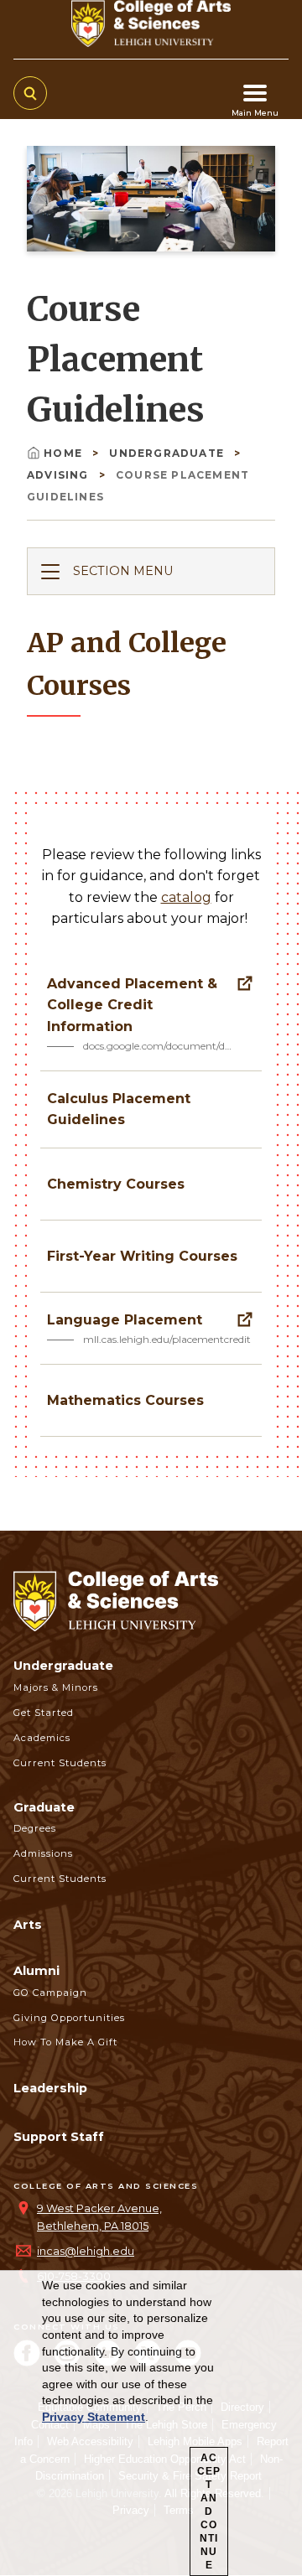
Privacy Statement (94, 2417)
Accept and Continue (209, 2511)
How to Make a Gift (65, 2042)
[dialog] (151, 2423)
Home (65, 453)
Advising (60, 475)
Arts (28, 1925)
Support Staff (59, 2137)
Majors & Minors (56, 1687)
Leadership (50, 2088)
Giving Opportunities (69, 2018)
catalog (186, 897)
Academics (42, 1738)
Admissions (43, 1853)
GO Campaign (50, 1993)
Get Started (44, 1713)
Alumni (36, 1971)
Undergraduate (168, 453)
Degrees (35, 1828)
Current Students (60, 1763)
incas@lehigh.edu (86, 2251)
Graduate (44, 1807)
